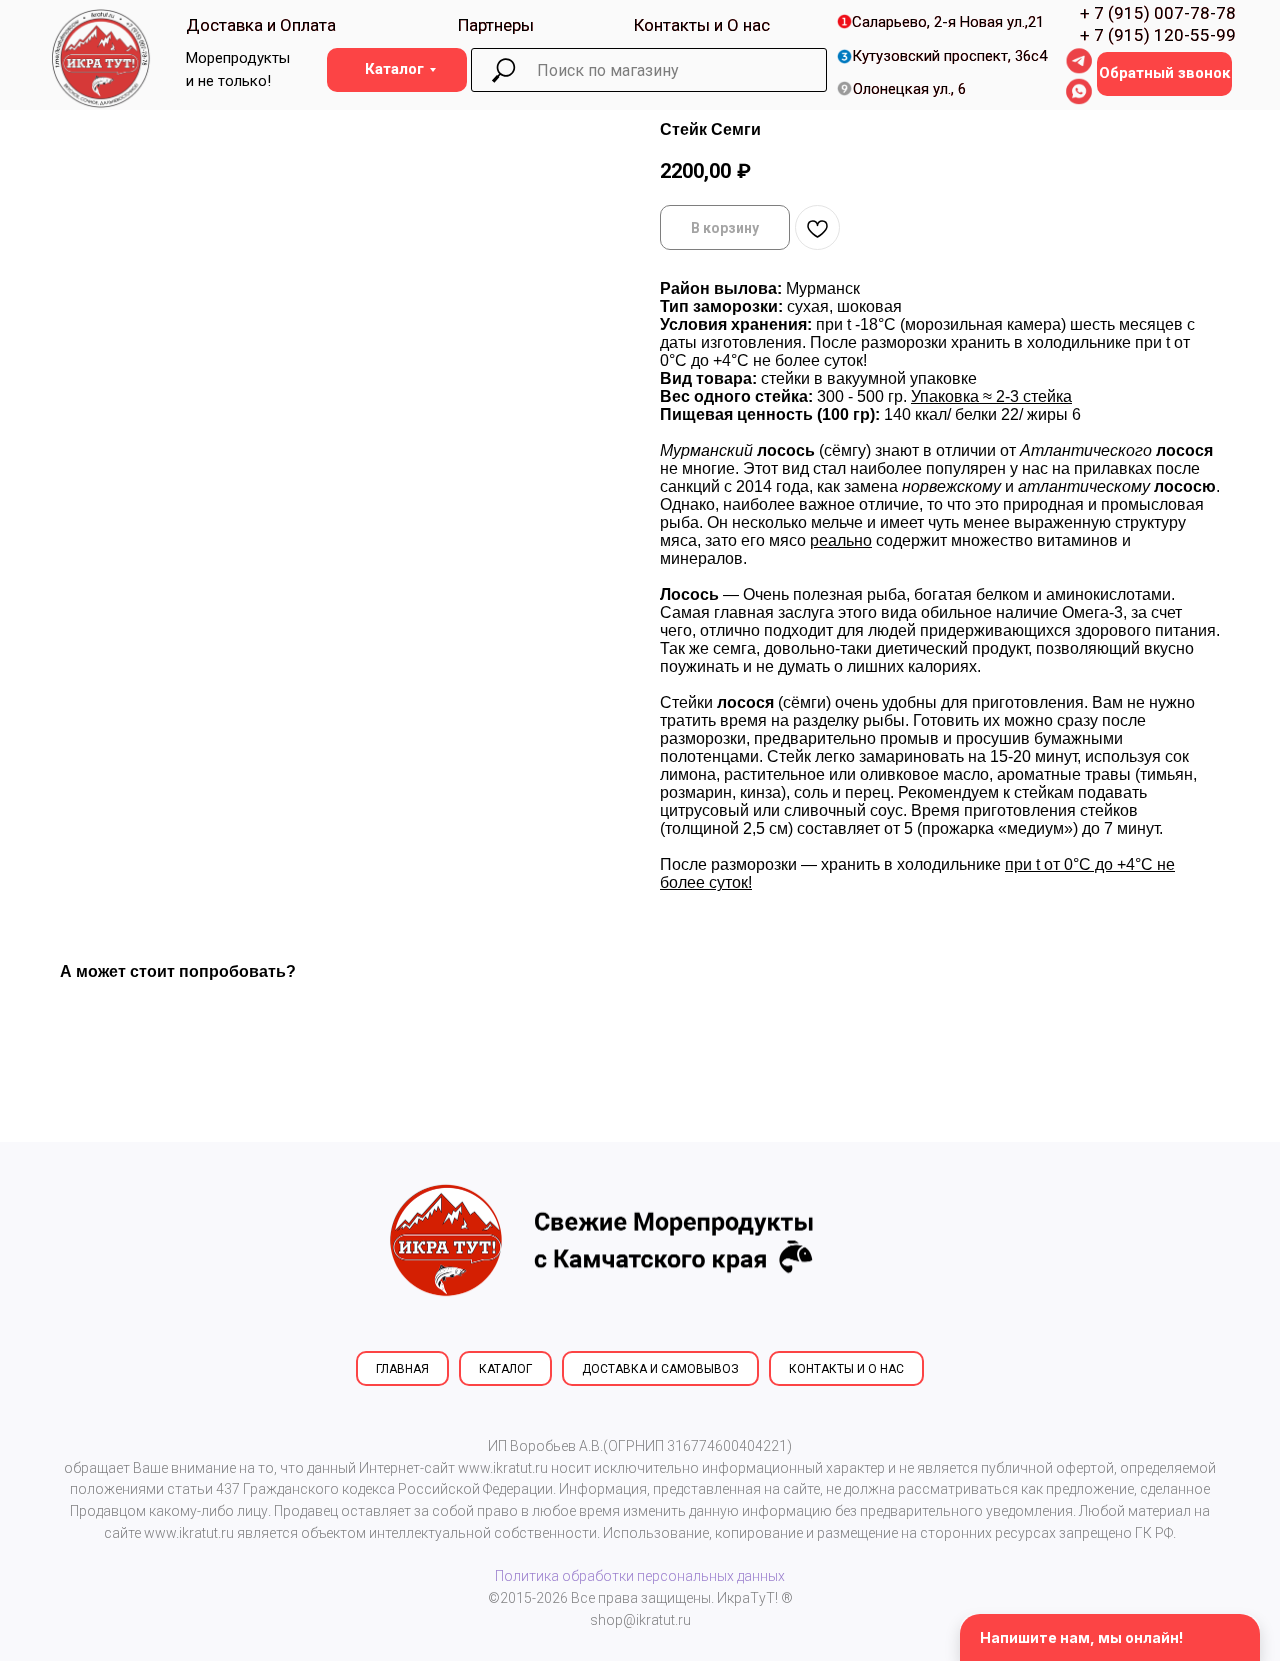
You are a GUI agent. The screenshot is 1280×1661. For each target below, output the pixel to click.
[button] (1164, 74)
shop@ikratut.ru (640, 1620)
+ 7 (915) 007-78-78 (1158, 13)
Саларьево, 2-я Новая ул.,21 (948, 22)
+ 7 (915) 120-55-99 (1158, 35)
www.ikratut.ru (503, 1468)
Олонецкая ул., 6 (909, 89)
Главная (402, 1369)
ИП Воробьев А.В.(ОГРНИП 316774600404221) (640, 1446)
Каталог (505, 1369)
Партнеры (496, 25)
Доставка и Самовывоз (660, 1369)
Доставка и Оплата (261, 25)
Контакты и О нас (702, 25)
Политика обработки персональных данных (640, 1576)
